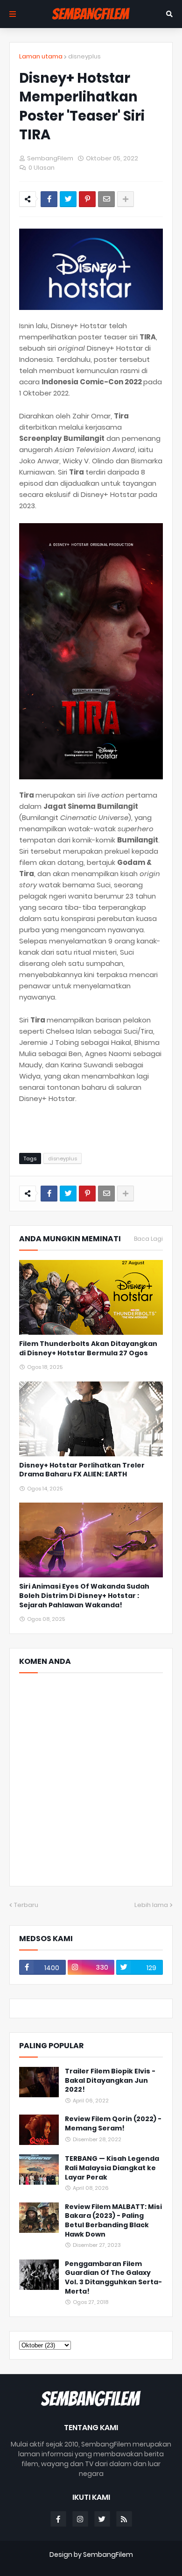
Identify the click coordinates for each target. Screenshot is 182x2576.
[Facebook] (49, 199)
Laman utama (41, 56)
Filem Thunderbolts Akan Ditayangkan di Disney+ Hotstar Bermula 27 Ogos (88, 1349)
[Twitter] (68, 199)
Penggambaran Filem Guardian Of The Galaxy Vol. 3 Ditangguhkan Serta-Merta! (113, 2278)
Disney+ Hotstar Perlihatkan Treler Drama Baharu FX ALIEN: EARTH (82, 1470)
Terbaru (26, 1905)
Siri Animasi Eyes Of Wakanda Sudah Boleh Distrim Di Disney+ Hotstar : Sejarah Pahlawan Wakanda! (84, 1596)
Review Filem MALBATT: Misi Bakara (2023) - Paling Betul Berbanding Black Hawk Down (113, 2221)
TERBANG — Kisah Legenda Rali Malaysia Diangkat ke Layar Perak (112, 2168)
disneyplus (84, 56)
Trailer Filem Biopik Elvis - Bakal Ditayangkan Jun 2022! (110, 2080)
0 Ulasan (42, 168)
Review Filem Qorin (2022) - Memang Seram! (113, 2124)
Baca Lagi (148, 1239)
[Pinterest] (87, 199)
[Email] (106, 199)
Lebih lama (151, 1905)
